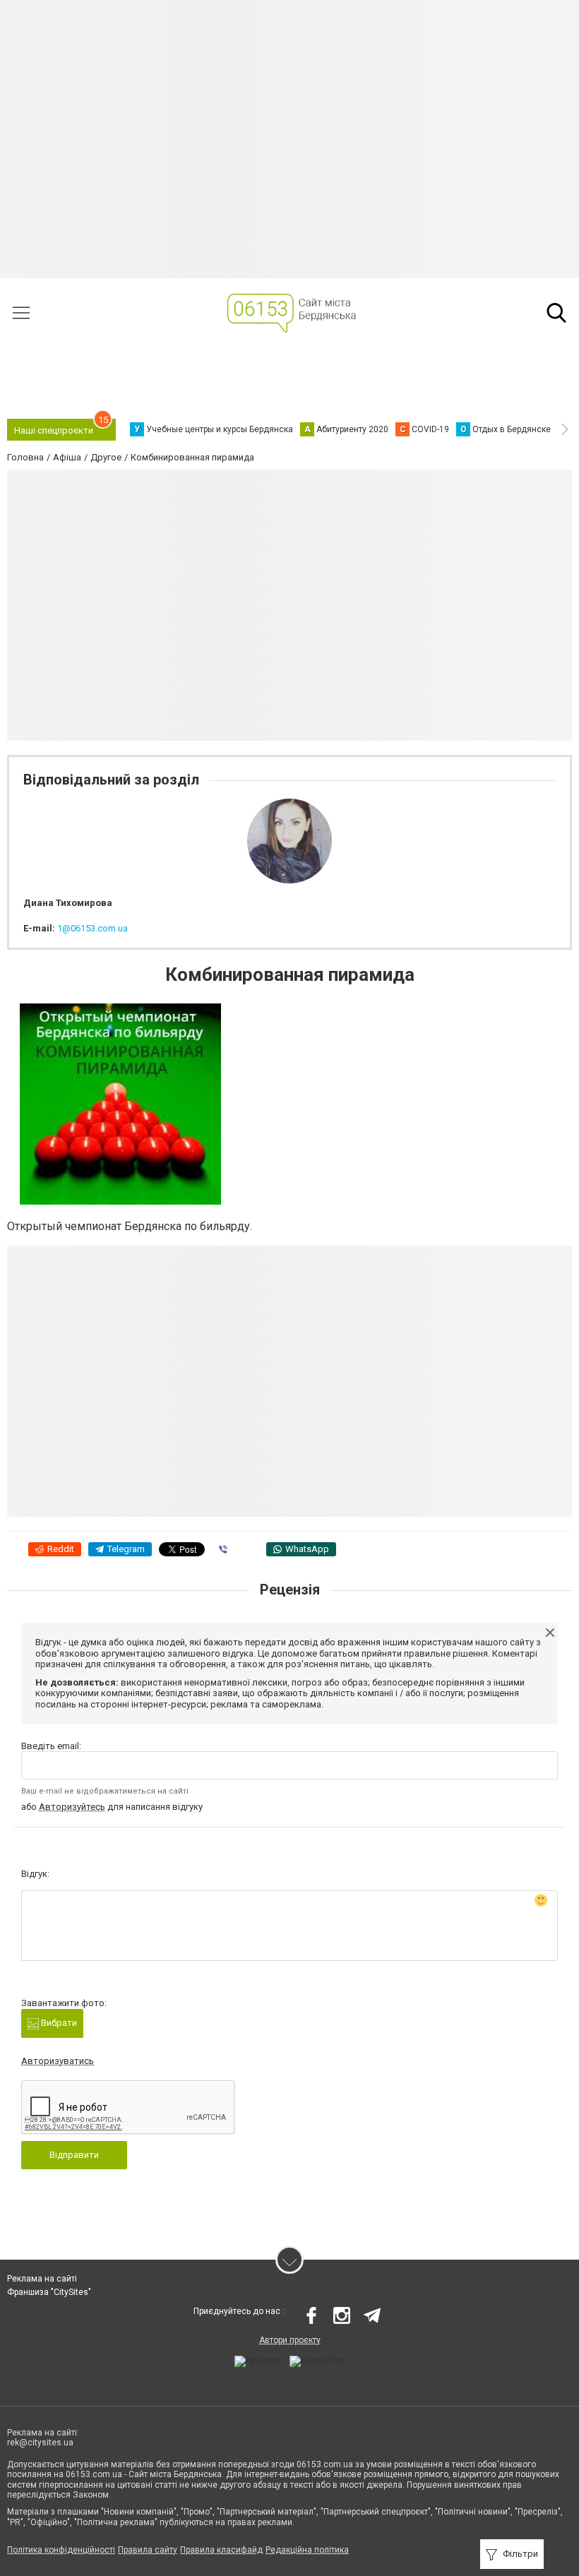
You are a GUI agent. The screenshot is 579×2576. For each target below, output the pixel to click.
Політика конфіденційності (61, 2550)
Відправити (74, 2155)
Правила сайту (148, 2550)
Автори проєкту (290, 2340)
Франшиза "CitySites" (49, 2292)
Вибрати (58, 2023)
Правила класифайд (221, 2550)
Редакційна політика (307, 2550)
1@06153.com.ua (92, 928)
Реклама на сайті (42, 2279)
